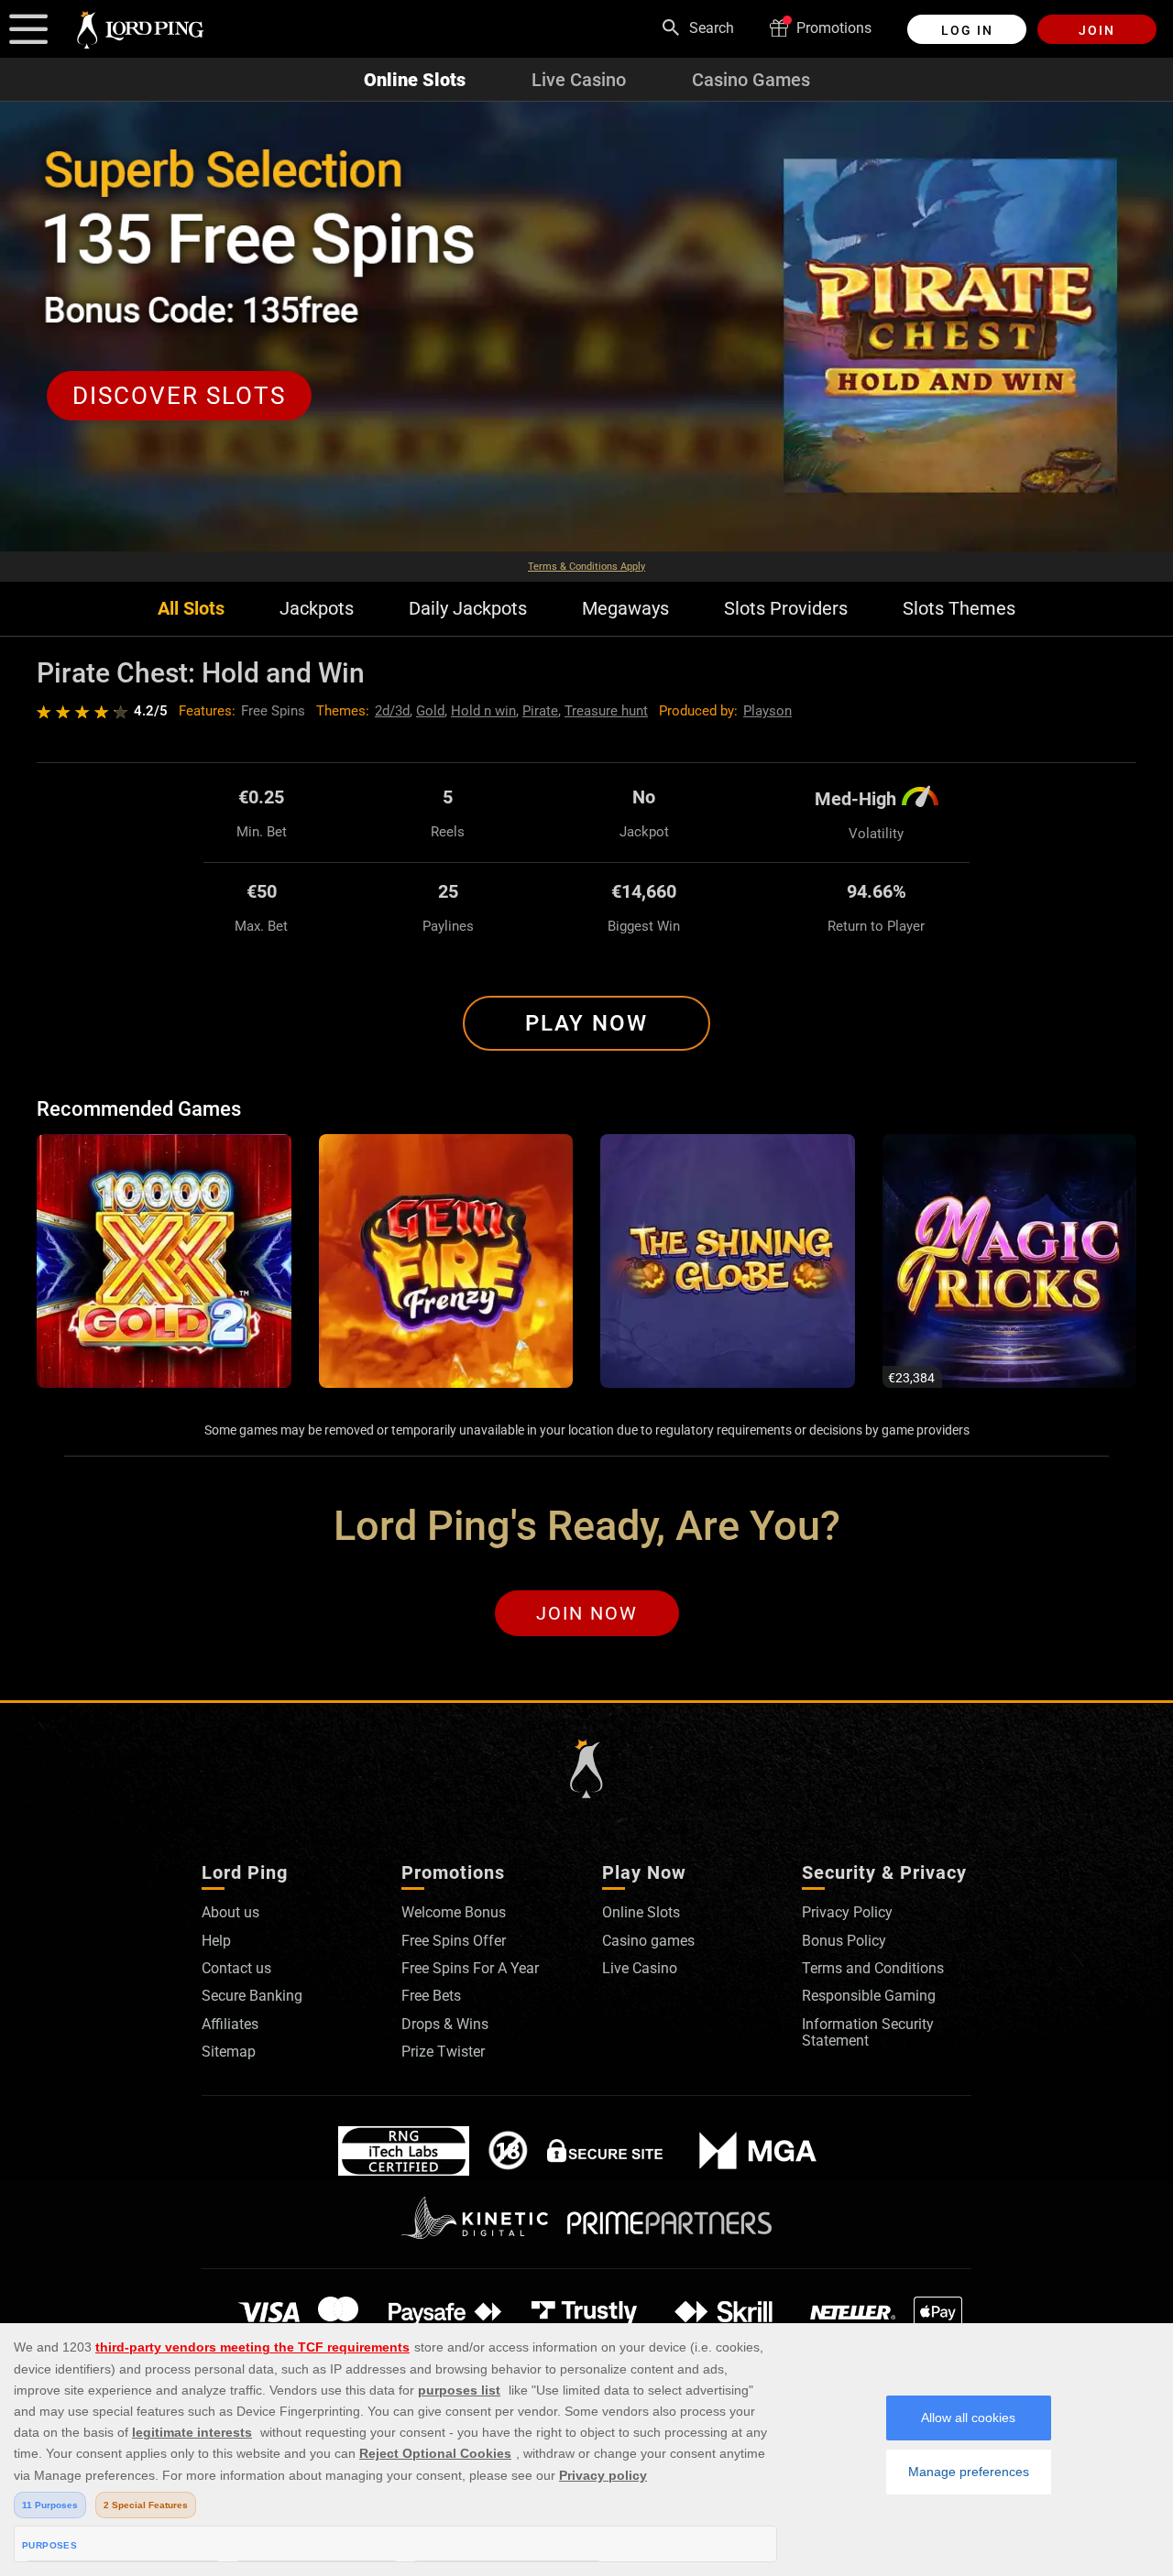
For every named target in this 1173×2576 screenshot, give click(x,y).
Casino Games (751, 80)
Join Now (587, 1613)
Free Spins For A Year (470, 1968)
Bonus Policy (844, 1941)
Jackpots (317, 609)
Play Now (586, 1023)
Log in (967, 30)
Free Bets (431, 1996)
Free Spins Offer (454, 1941)
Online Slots (415, 80)
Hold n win (483, 711)
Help (216, 1941)
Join (1097, 30)
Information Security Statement (868, 2032)
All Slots (191, 609)
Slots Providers (786, 609)
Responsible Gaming (869, 1996)
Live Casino (579, 80)
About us (230, 1912)
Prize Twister (443, 2052)
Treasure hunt (606, 711)
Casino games (648, 1941)
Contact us (236, 1968)
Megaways (625, 609)
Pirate (540, 711)
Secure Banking (252, 1996)
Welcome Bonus (454, 1912)
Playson (767, 711)
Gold (430, 711)
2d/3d (392, 711)
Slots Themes (959, 609)
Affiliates (230, 2024)
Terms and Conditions (873, 1968)
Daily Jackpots (468, 609)
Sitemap (229, 2052)
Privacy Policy (847, 1912)
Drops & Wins (445, 2024)
